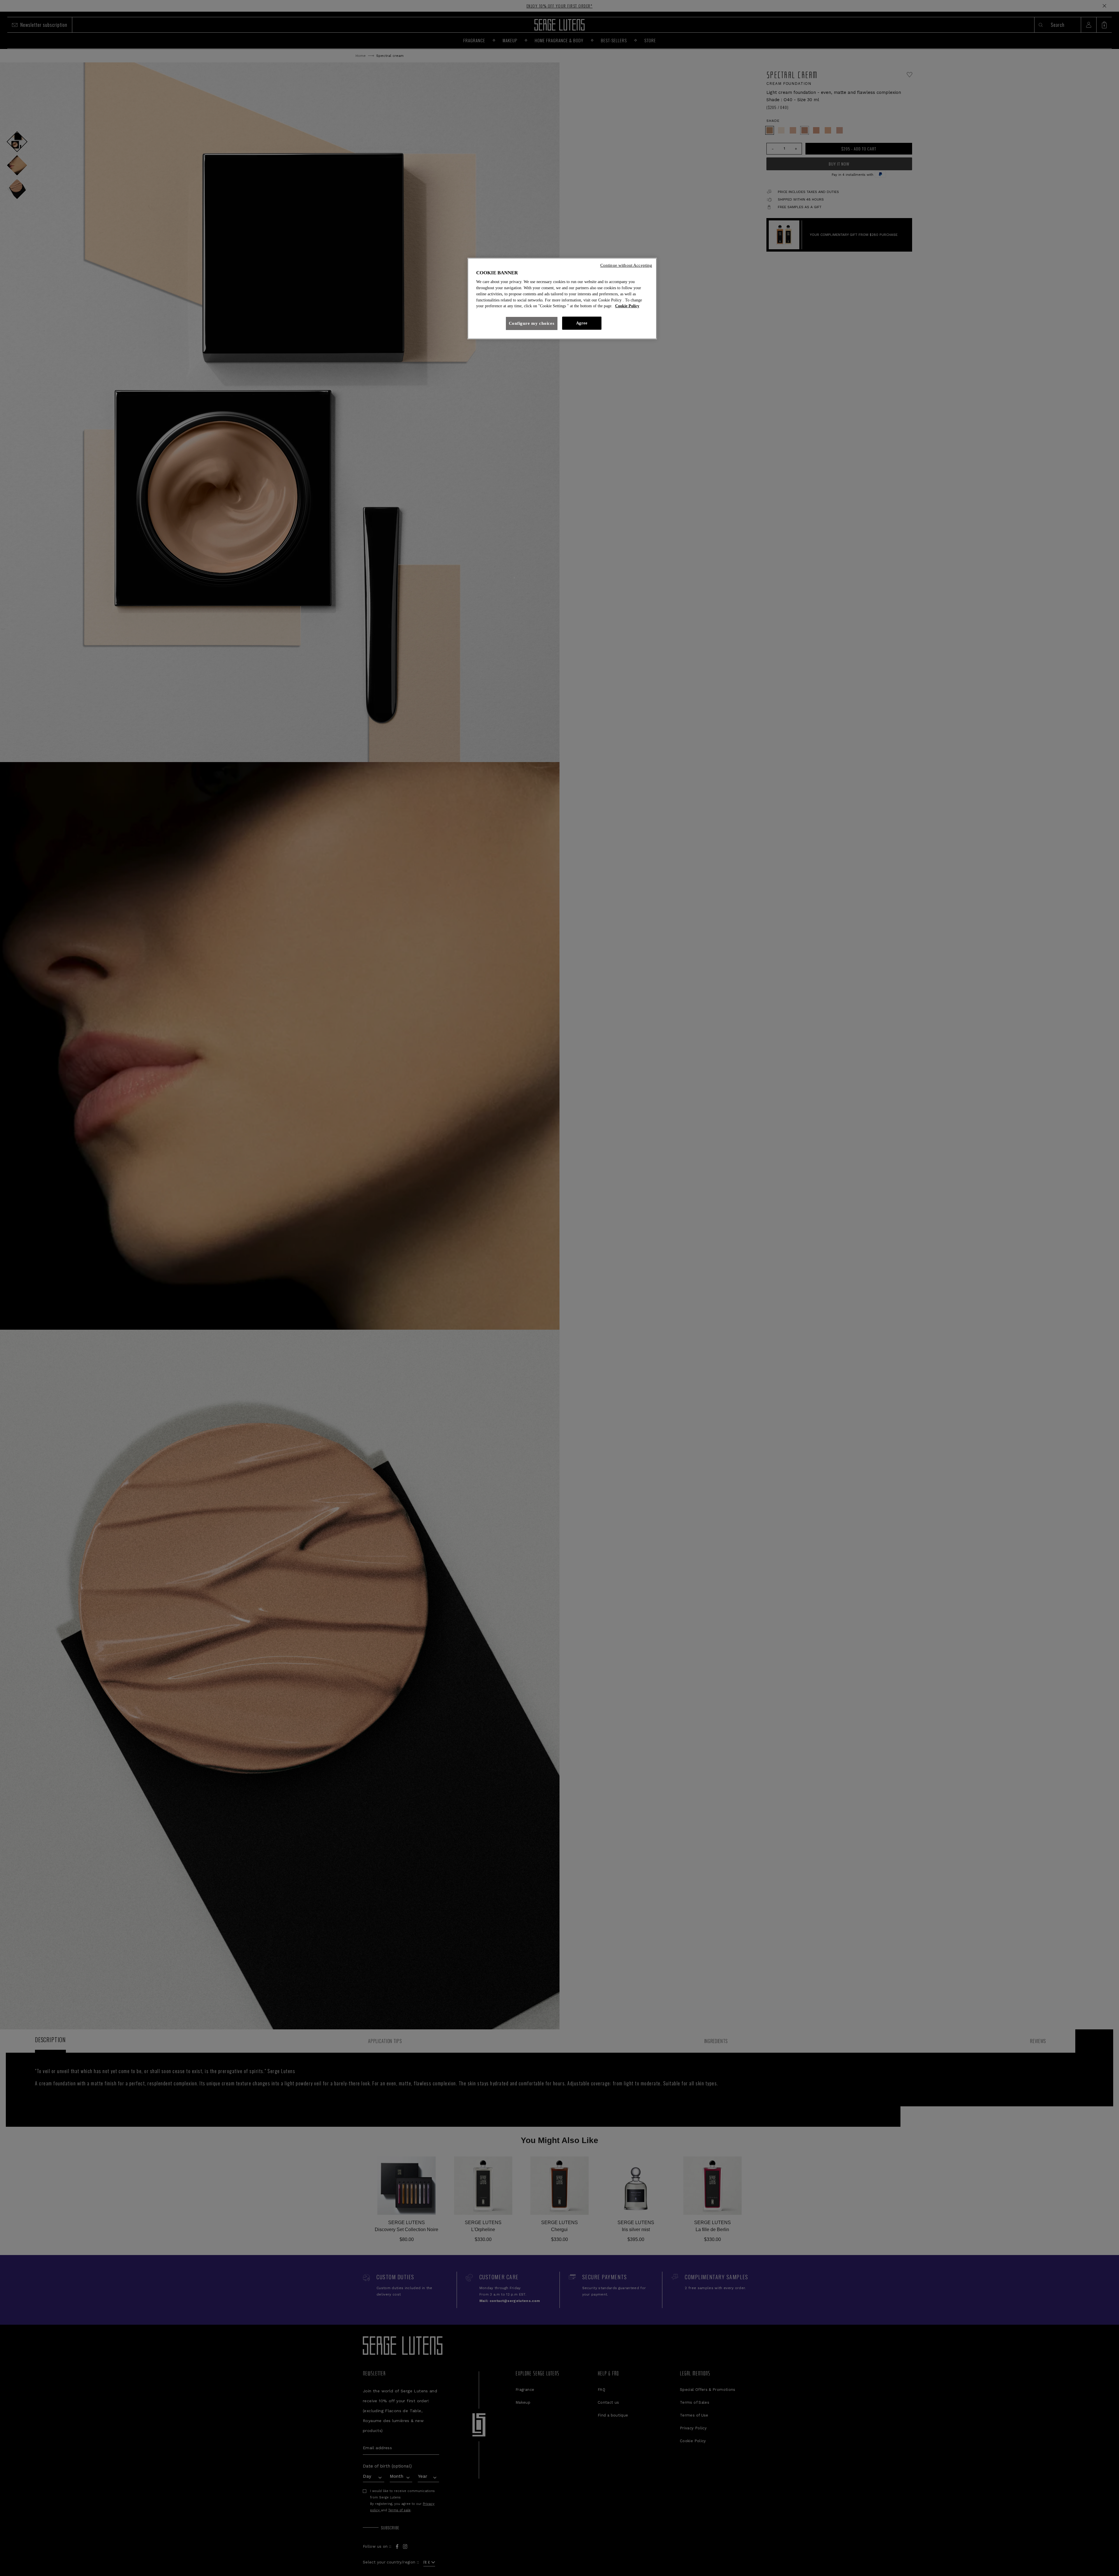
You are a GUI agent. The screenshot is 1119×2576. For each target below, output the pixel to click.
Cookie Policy (627, 306)
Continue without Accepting (626, 265)
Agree (582, 323)
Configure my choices (532, 323)
